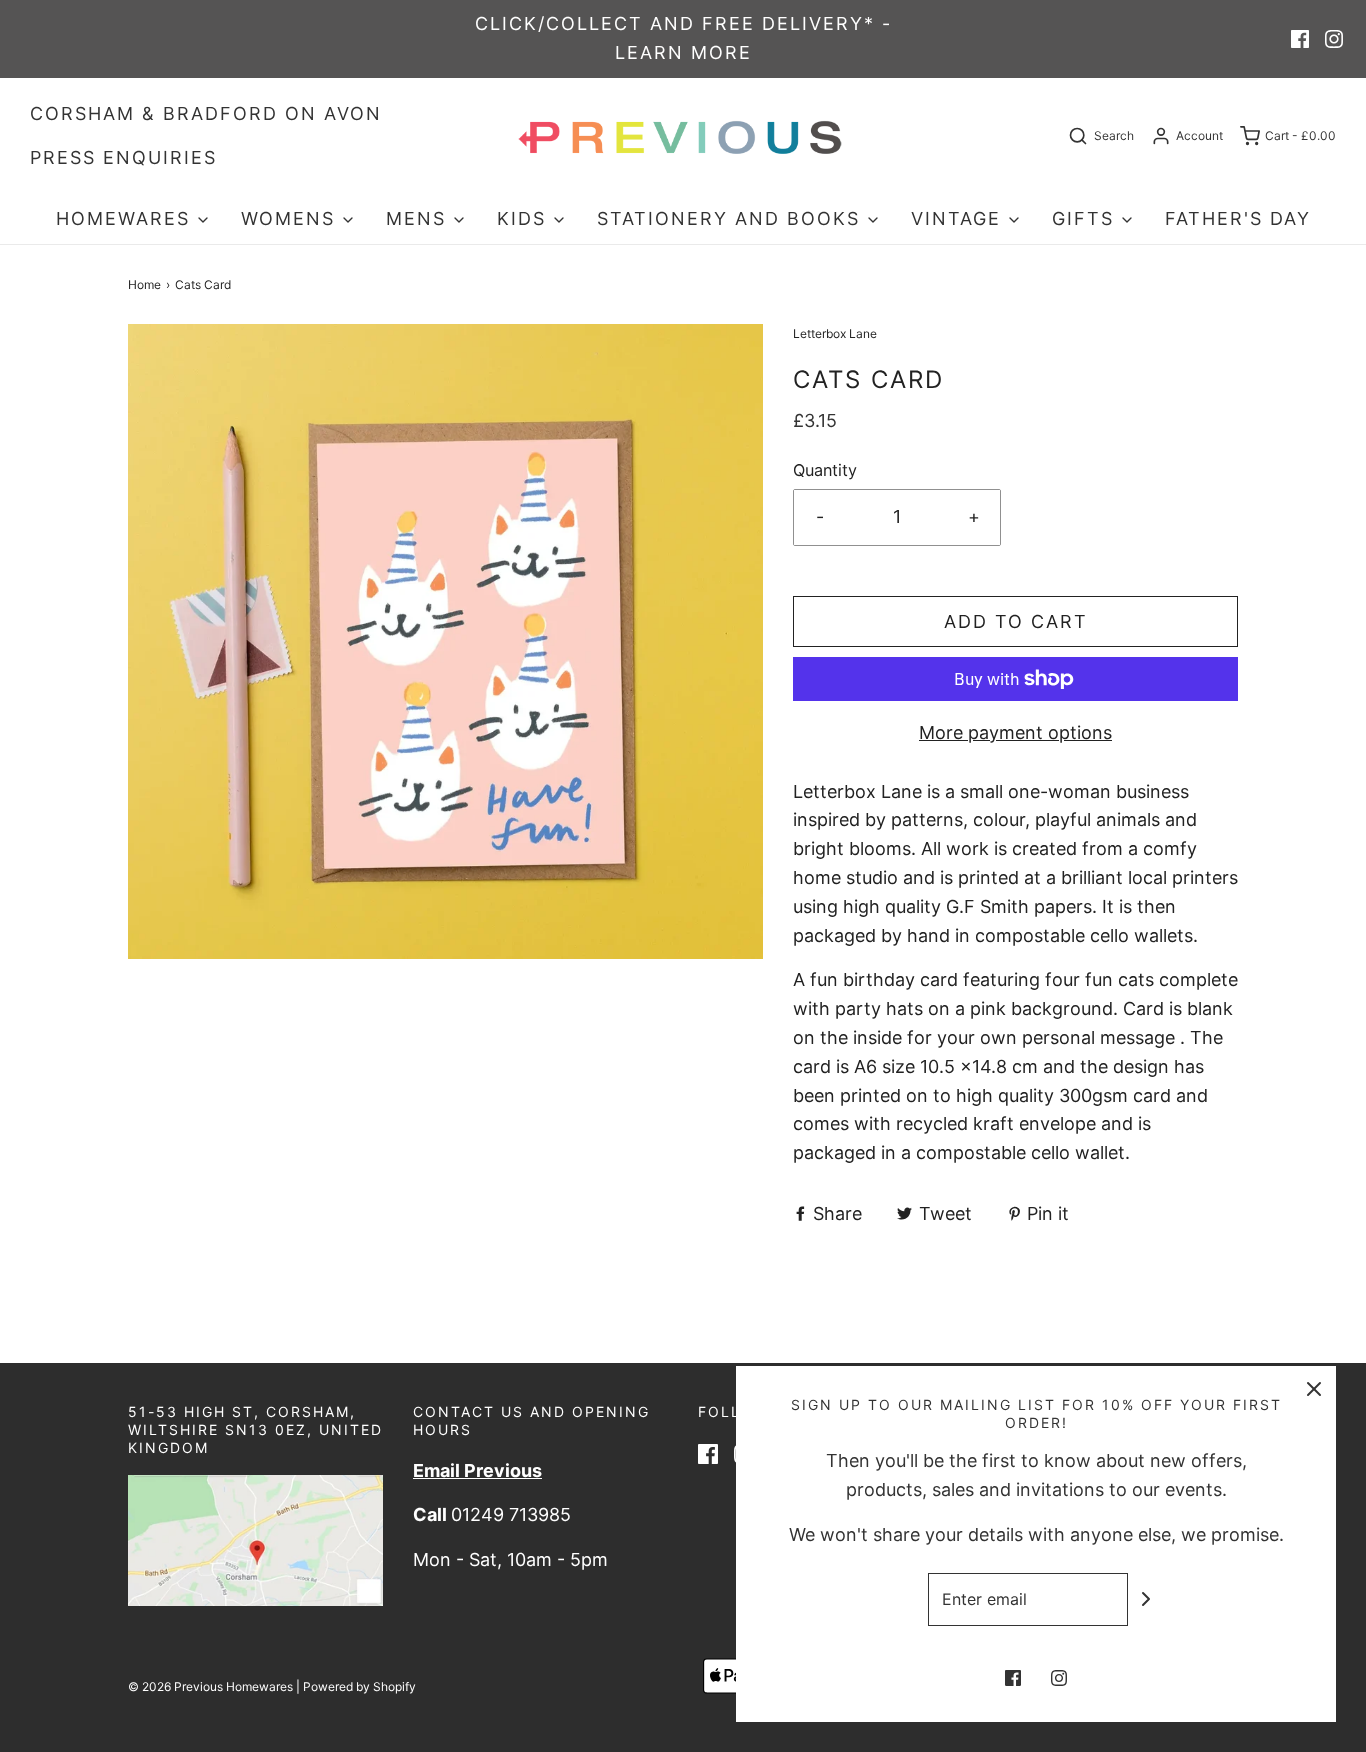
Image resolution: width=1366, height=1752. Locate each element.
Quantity (825, 470)
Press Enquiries (123, 157)
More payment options (1015, 732)
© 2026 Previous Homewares (210, 1686)
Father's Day (1238, 218)
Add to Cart (1016, 621)
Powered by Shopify (359, 1686)
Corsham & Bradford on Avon (206, 113)
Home (144, 284)
